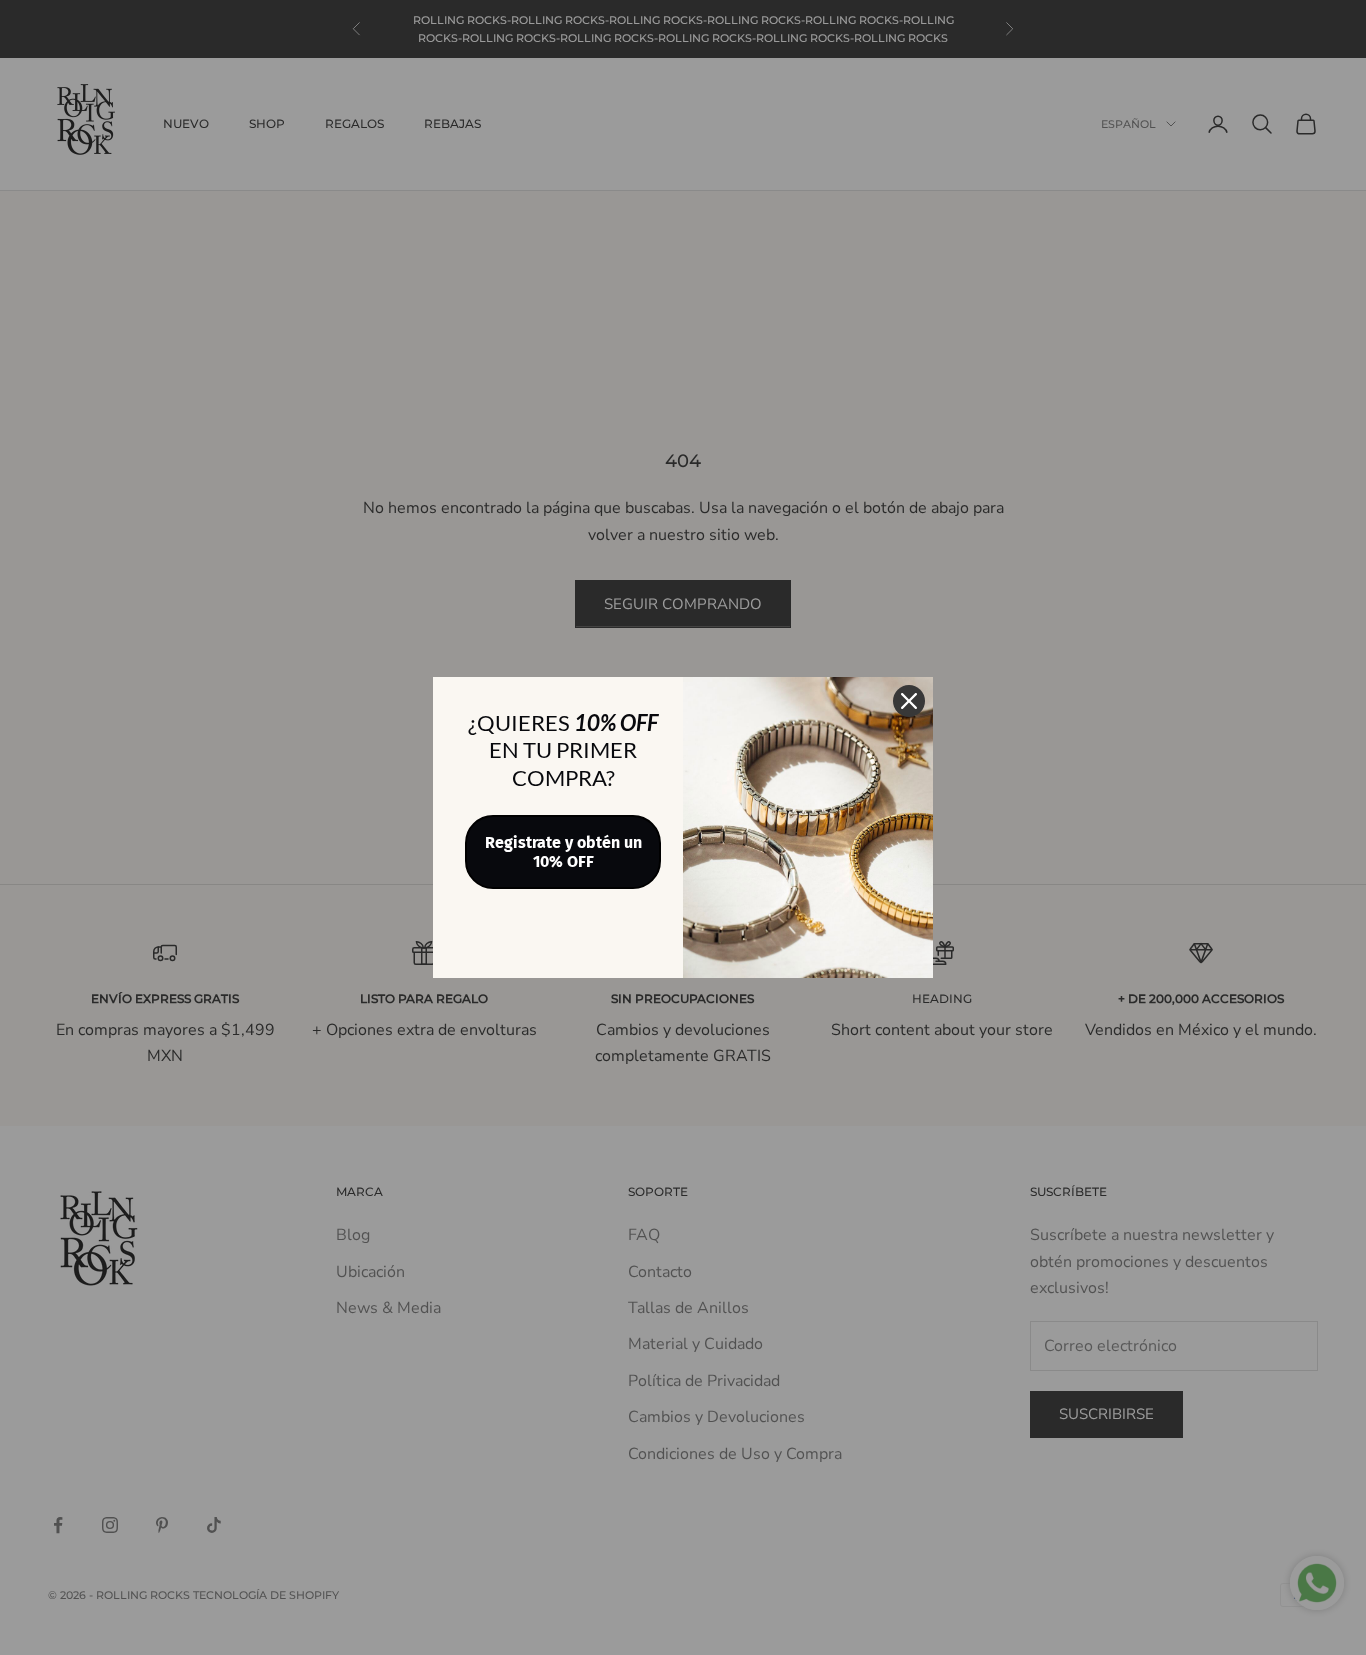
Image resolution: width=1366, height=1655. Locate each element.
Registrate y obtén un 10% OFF (563, 852)
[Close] (909, 701)
